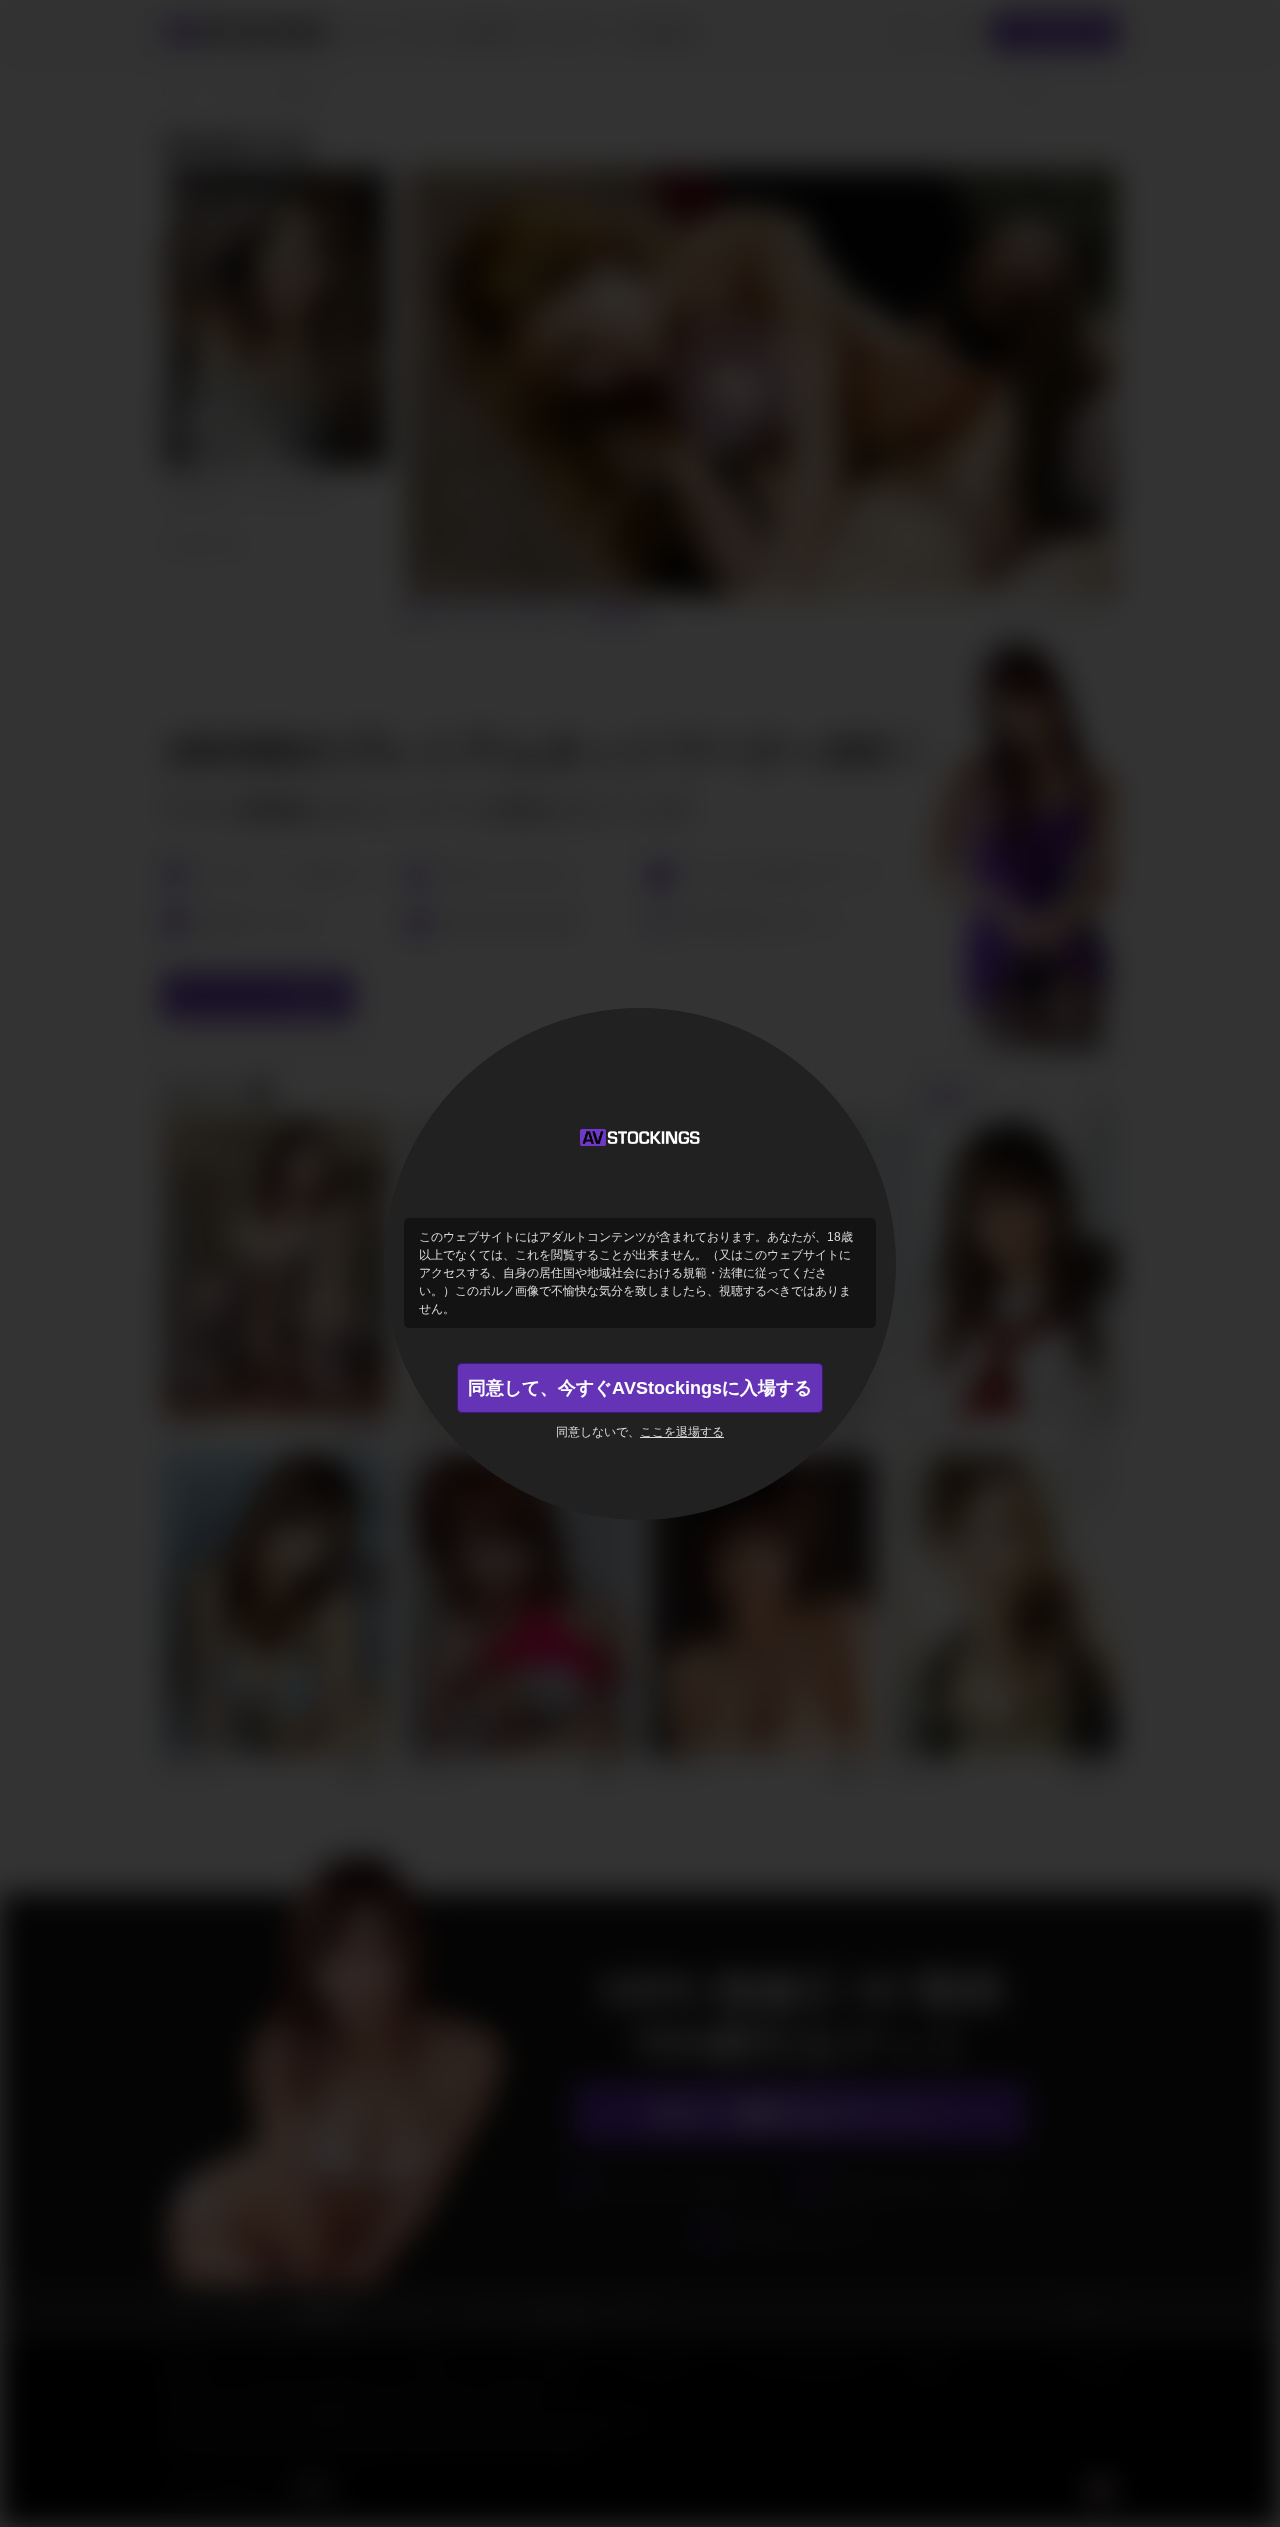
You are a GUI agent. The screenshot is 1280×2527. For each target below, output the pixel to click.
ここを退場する (682, 1432)
